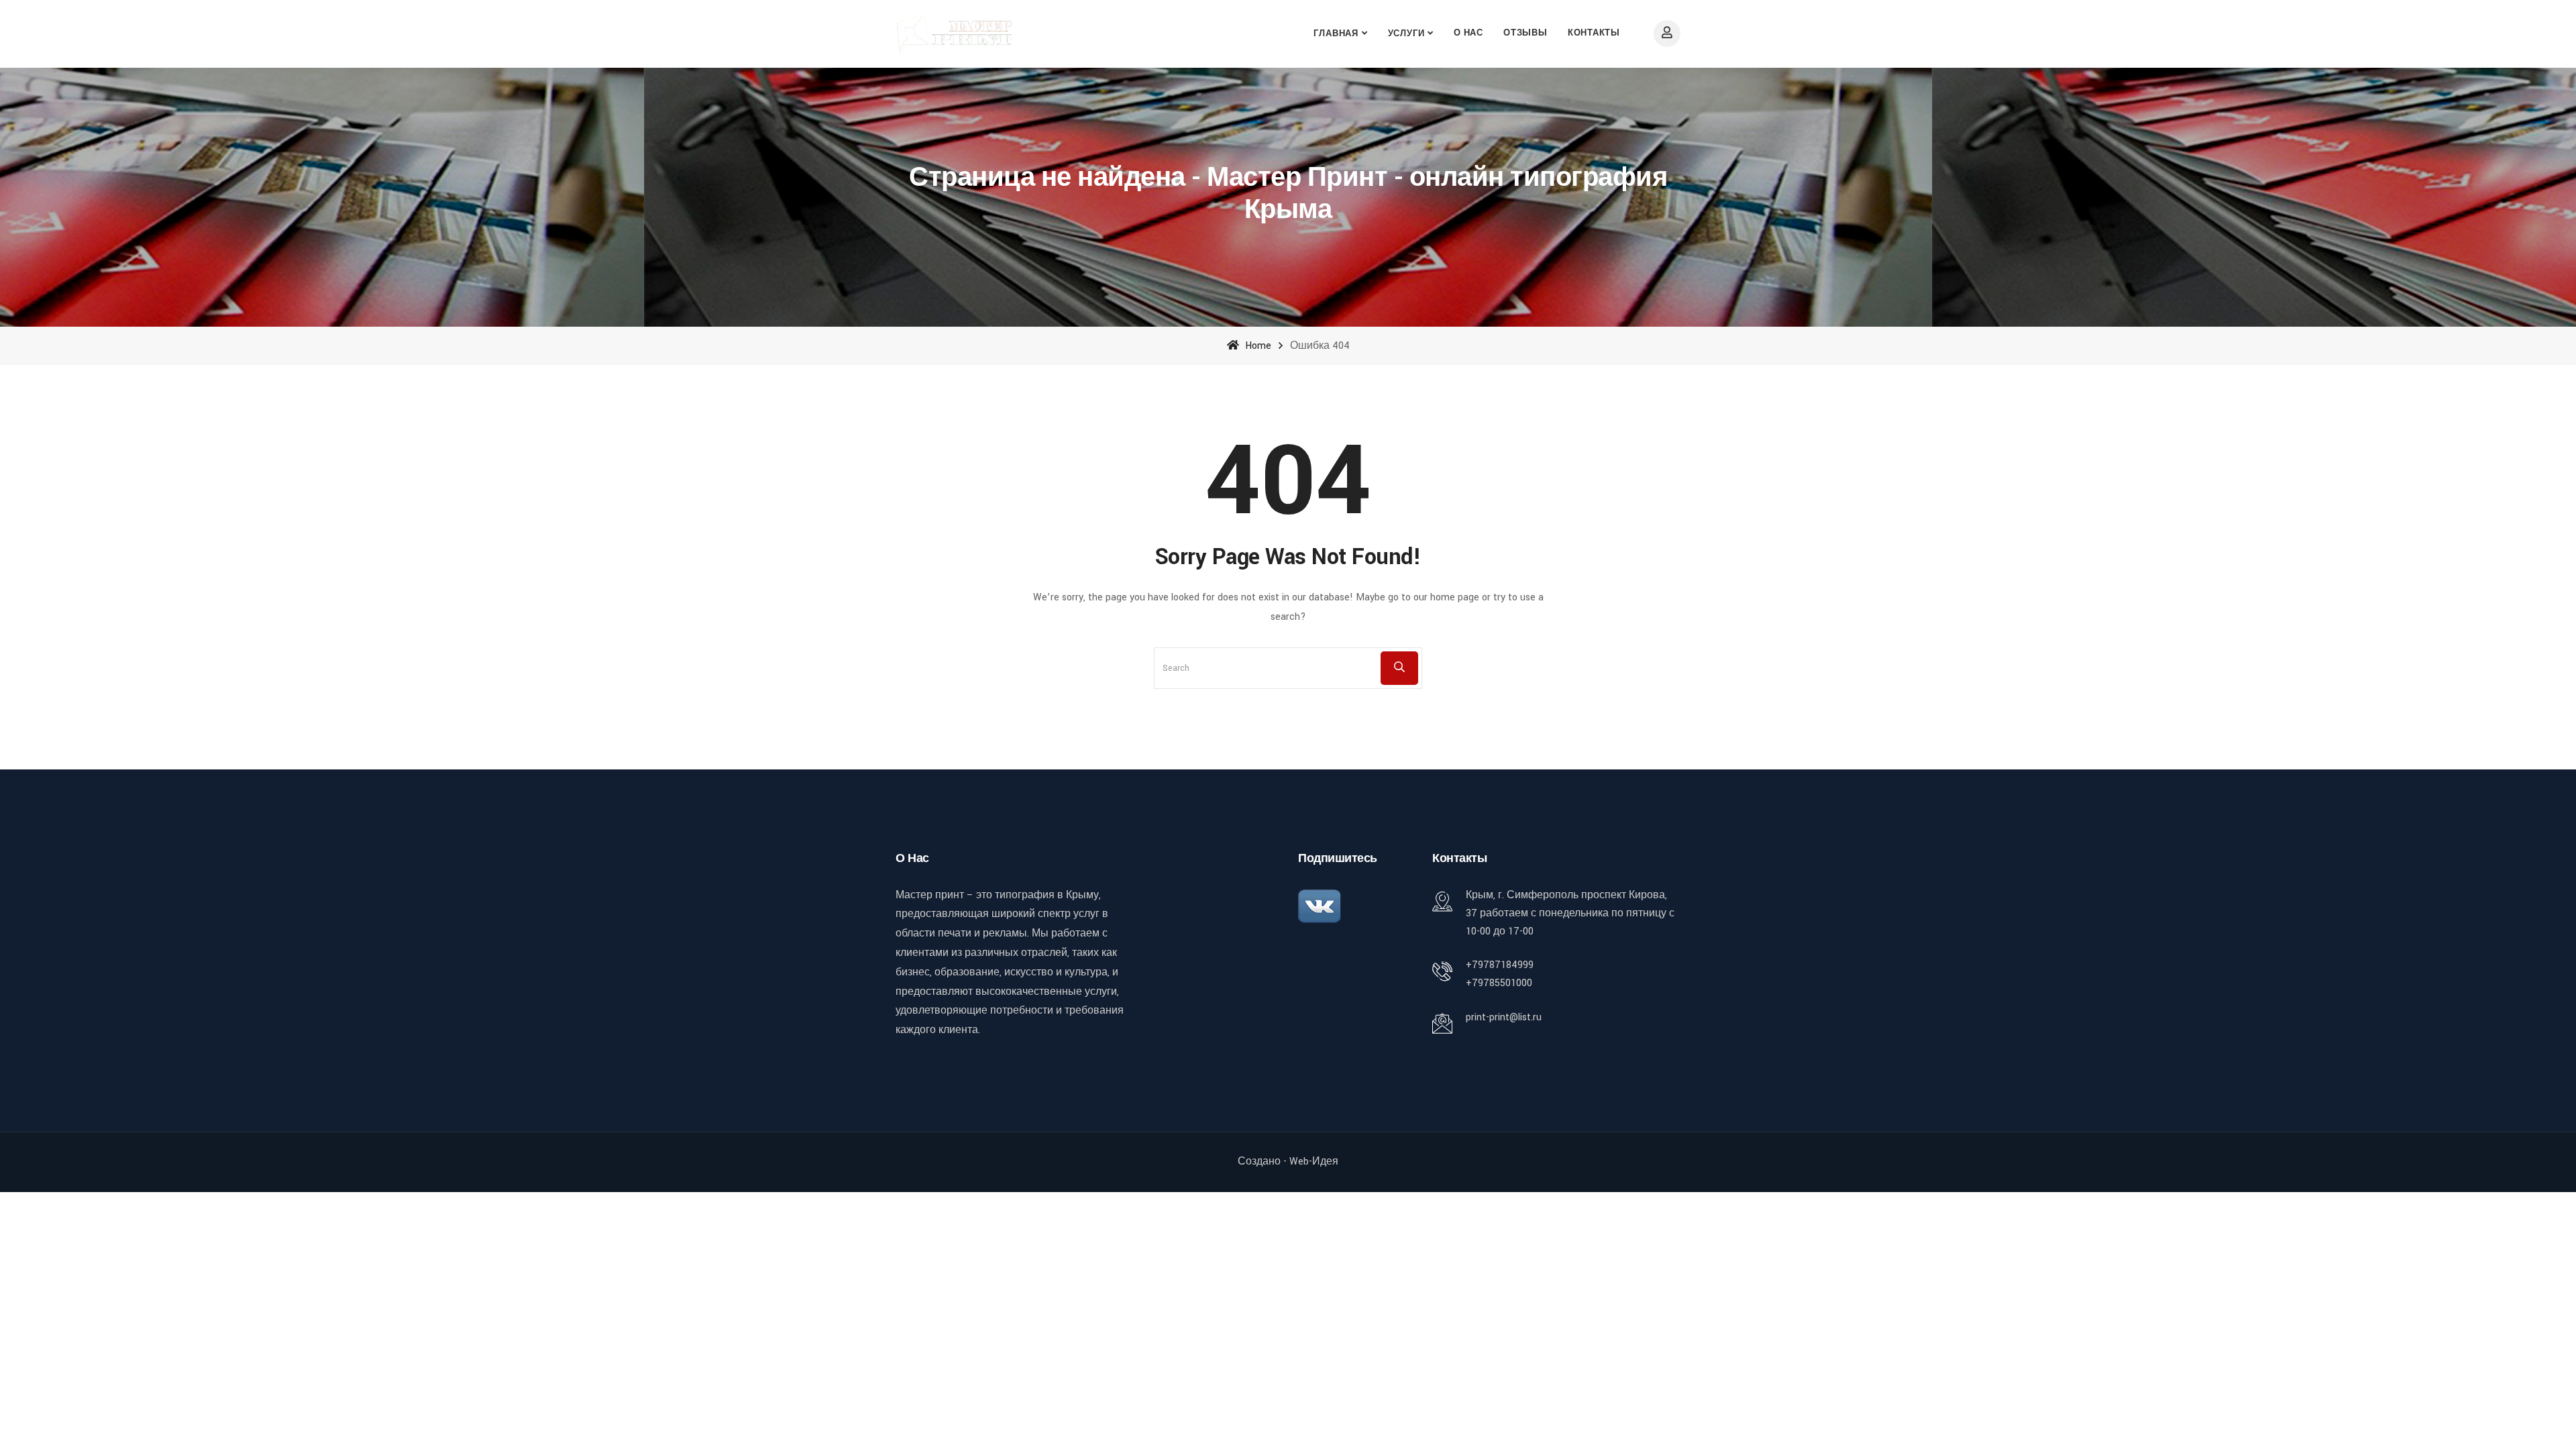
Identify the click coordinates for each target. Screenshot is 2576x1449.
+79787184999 (1500, 965)
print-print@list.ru (1504, 1017)
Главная (1336, 34)
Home (1257, 346)
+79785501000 (1499, 983)
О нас (1468, 33)
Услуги (1406, 34)
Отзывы (1525, 33)
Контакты (1594, 33)
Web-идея (1314, 1162)
